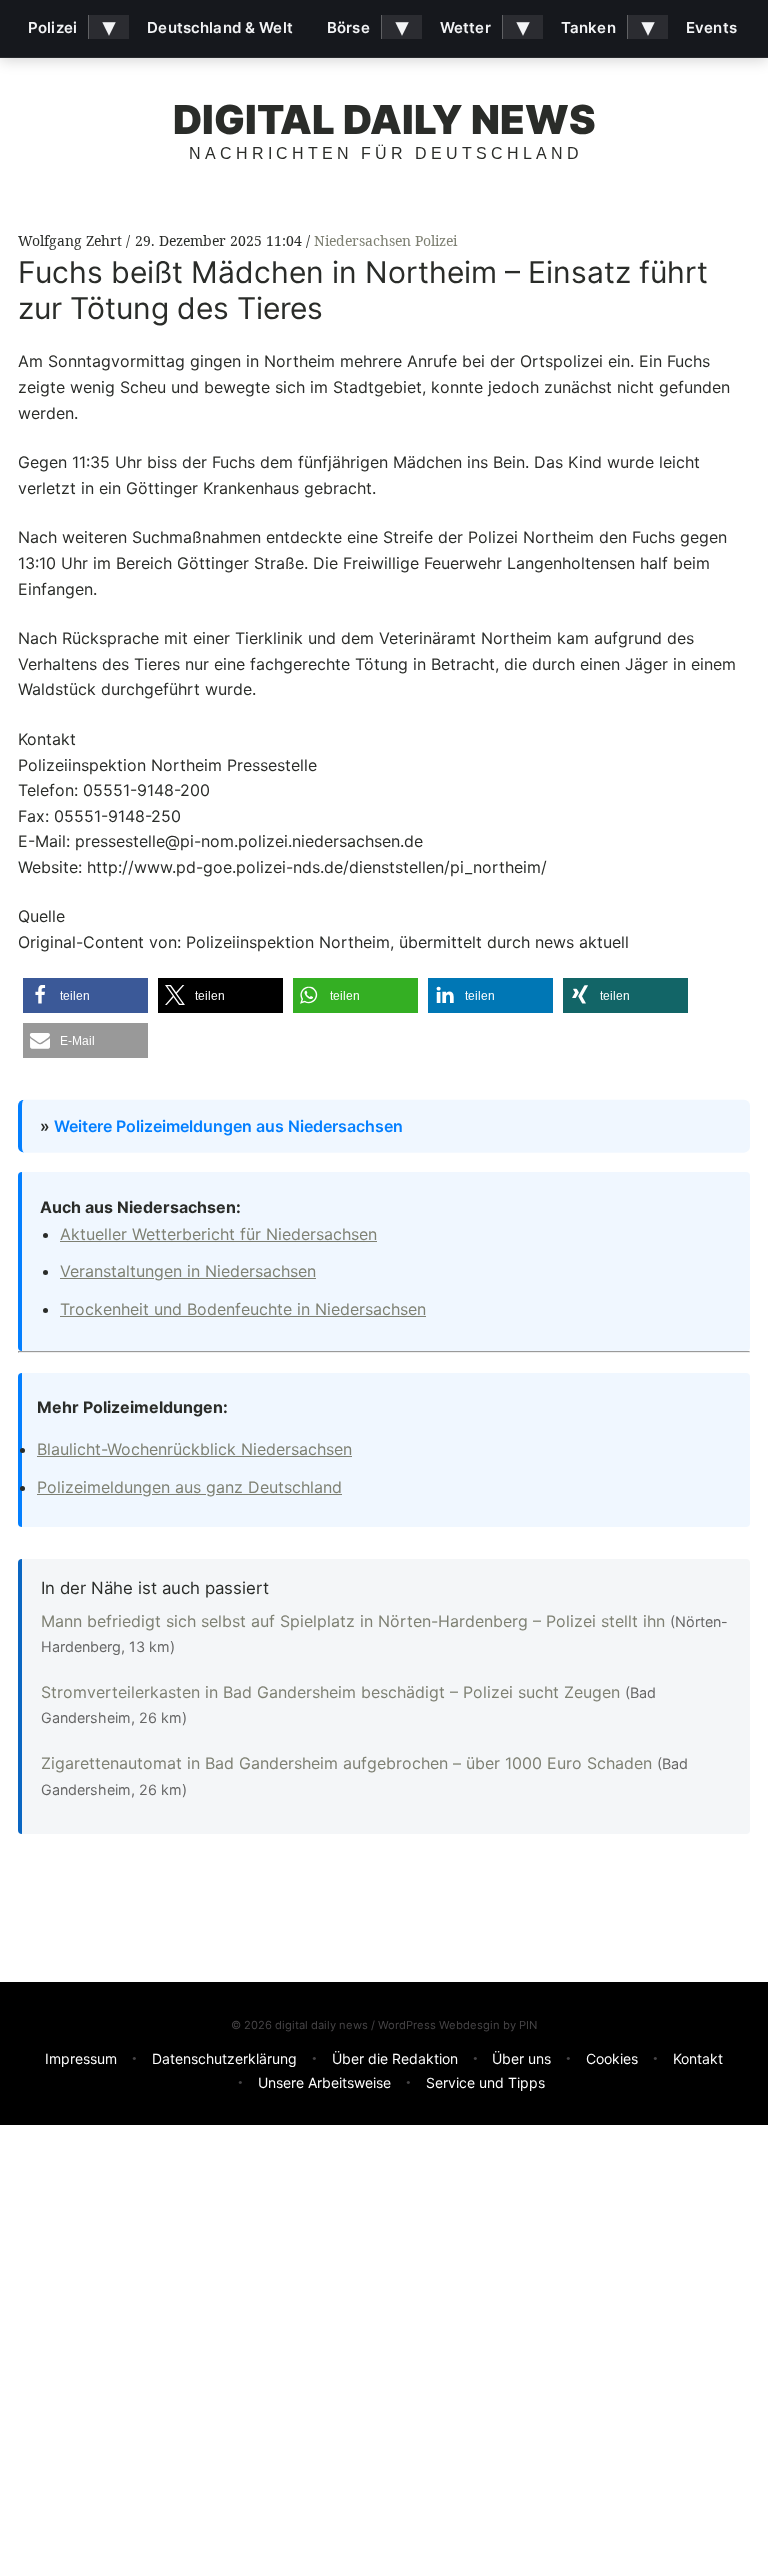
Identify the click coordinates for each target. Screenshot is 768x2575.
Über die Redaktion (395, 2058)
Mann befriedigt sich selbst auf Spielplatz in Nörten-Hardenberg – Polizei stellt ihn (355, 1621)
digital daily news (384, 119)
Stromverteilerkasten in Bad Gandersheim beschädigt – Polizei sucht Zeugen (333, 1692)
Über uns (521, 2058)
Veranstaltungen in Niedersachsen (188, 1271)
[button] (85, 995)
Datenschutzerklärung (224, 2058)
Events (711, 27)
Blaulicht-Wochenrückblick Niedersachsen (194, 1449)
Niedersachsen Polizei (385, 240)
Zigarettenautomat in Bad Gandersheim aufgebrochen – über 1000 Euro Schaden (349, 1763)
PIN (528, 2025)
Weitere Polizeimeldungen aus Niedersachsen (228, 1125)
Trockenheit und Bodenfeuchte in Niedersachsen (243, 1309)
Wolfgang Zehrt (72, 240)
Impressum (81, 2058)
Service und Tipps (485, 2082)
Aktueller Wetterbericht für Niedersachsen (218, 1234)
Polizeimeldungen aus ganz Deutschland (189, 1487)
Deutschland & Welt (220, 27)
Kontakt (698, 2058)
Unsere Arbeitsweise (324, 2082)
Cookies (612, 2058)
